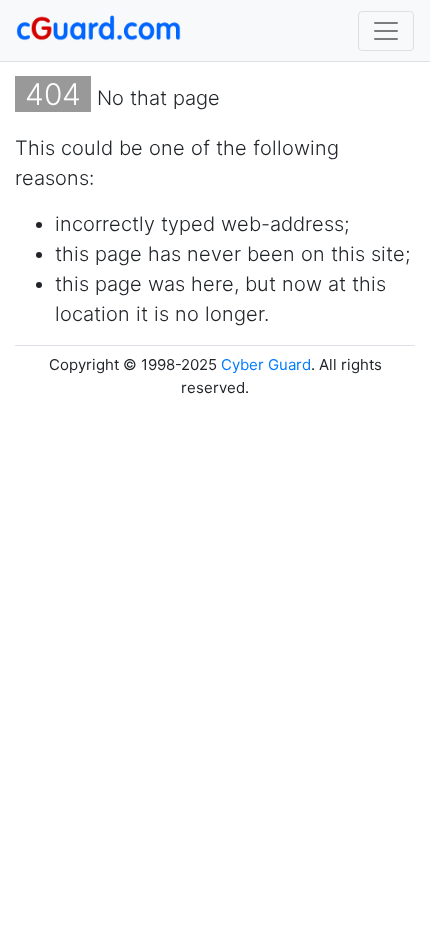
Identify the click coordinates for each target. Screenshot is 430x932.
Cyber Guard (266, 364)
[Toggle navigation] (386, 31)
